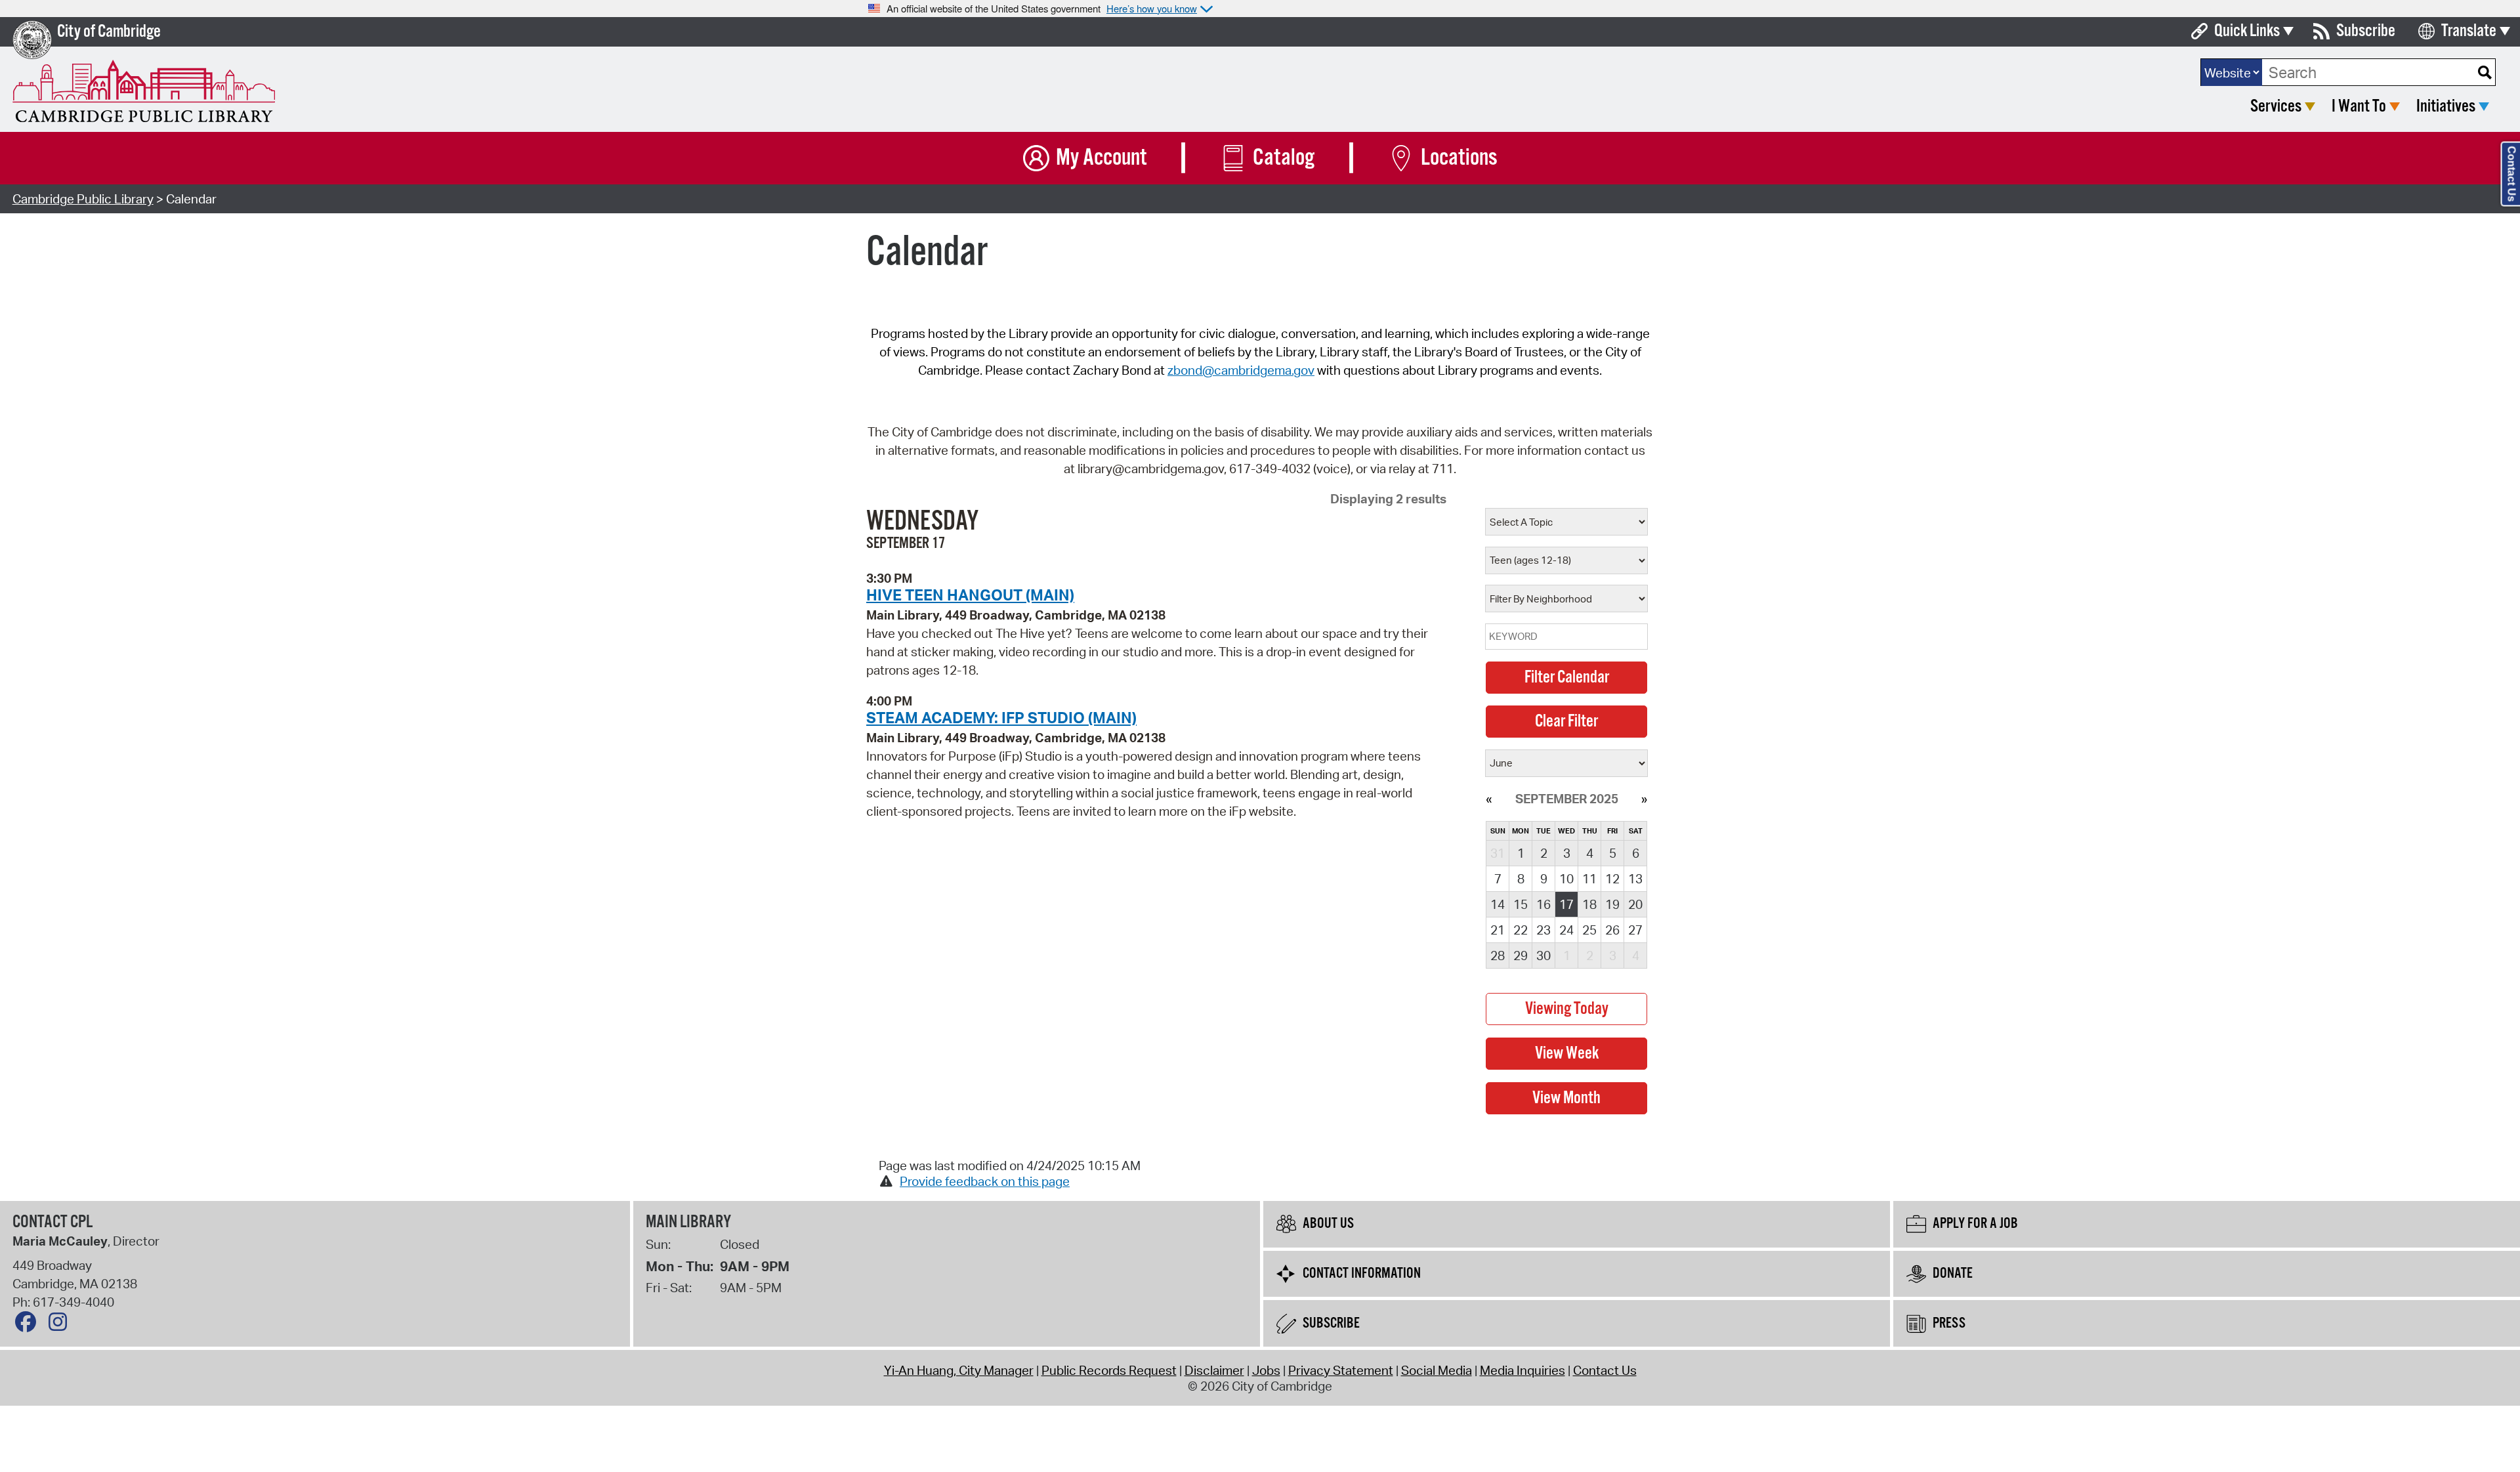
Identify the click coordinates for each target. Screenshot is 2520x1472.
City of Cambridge (109, 32)
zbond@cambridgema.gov (1241, 370)
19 (1612, 904)
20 (1635, 904)
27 (1635, 930)
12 (1612, 879)
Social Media (1437, 1370)
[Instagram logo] (61, 1325)
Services (2276, 107)
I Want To (2359, 107)
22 (1521, 930)
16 (1543, 904)
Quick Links (2247, 31)
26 (1612, 930)
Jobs (1266, 1370)
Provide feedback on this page (985, 1181)
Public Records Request (1109, 1370)
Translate (2469, 31)
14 (1498, 904)
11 (1589, 879)
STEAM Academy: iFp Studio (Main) (1001, 717)
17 (1566, 904)
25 (1589, 930)
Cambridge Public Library (83, 199)
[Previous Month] (1489, 799)
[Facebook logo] (29, 1325)
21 (1498, 930)
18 (1589, 904)
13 (1635, 879)
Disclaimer (1214, 1370)
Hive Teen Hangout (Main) (970, 595)
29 (1521, 956)
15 (1521, 904)
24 (1566, 930)
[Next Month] (1644, 799)
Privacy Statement (1341, 1370)
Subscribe (2366, 31)
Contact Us (1605, 1370)
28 (1498, 956)
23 (1543, 930)
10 (1566, 879)
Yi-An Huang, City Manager (959, 1370)
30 (1543, 956)
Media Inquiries (1522, 1370)
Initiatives (2446, 107)
